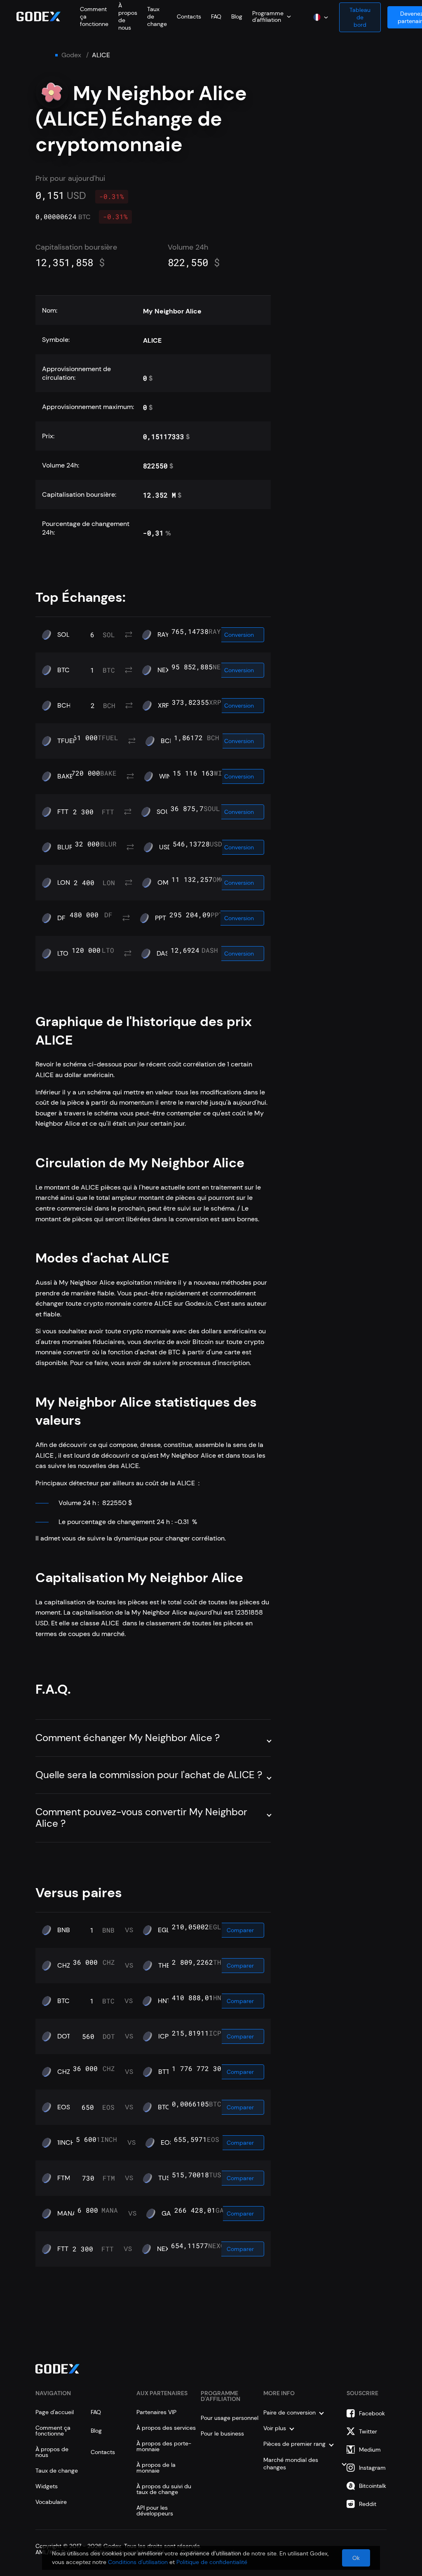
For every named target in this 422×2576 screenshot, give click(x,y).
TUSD (166, 2178)
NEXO (166, 670)
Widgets (47, 2486)
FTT (63, 812)
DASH (165, 954)
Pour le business (222, 2433)
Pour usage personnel (230, 2418)
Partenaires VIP (156, 2412)
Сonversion (239, 635)
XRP (164, 706)
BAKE (65, 776)
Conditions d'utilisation (138, 2562)
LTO (63, 954)
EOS (64, 2107)
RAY (163, 635)
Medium (370, 2450)
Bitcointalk (373, 2486)
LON (64, 883)
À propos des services (166, 2428)
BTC (63, 670)
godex (71, 55)
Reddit (368, 2504)
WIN (165, 776)
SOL (63, 635)
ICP (163, 2036)
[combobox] (272, 16)
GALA (170, 2214)
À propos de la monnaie (156, 2468)
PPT (161, 918)
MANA (67, 2214)
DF (61, 918)
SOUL (165, 812)
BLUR (65, 847)
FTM (64, 2178)
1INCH (66, 2143)
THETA (168, 1966)
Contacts (189, 16)
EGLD (166, 1930)
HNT (164, 2001)
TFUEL (67, 741)
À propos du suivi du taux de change (164, 2489)
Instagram (372, 2468)
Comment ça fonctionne (53, 2431)
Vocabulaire (51, 2502)
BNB (64, 1930)
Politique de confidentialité (212, 2562)
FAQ (216, 16)
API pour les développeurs (155, 2511)
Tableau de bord (360, 17)
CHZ (64, 1966)
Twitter (368, 2431)
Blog (237, 16)
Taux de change (57, 2471)
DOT (64, 2036)
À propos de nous (52, 2452)
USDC (168, 847)
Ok (356, 2558)
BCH (64, 706)
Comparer (240, 1930)
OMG (165, 883)
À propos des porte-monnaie (164, 2446)
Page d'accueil (55, 2412)
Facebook (372, 2413)
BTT (164, 2072)
